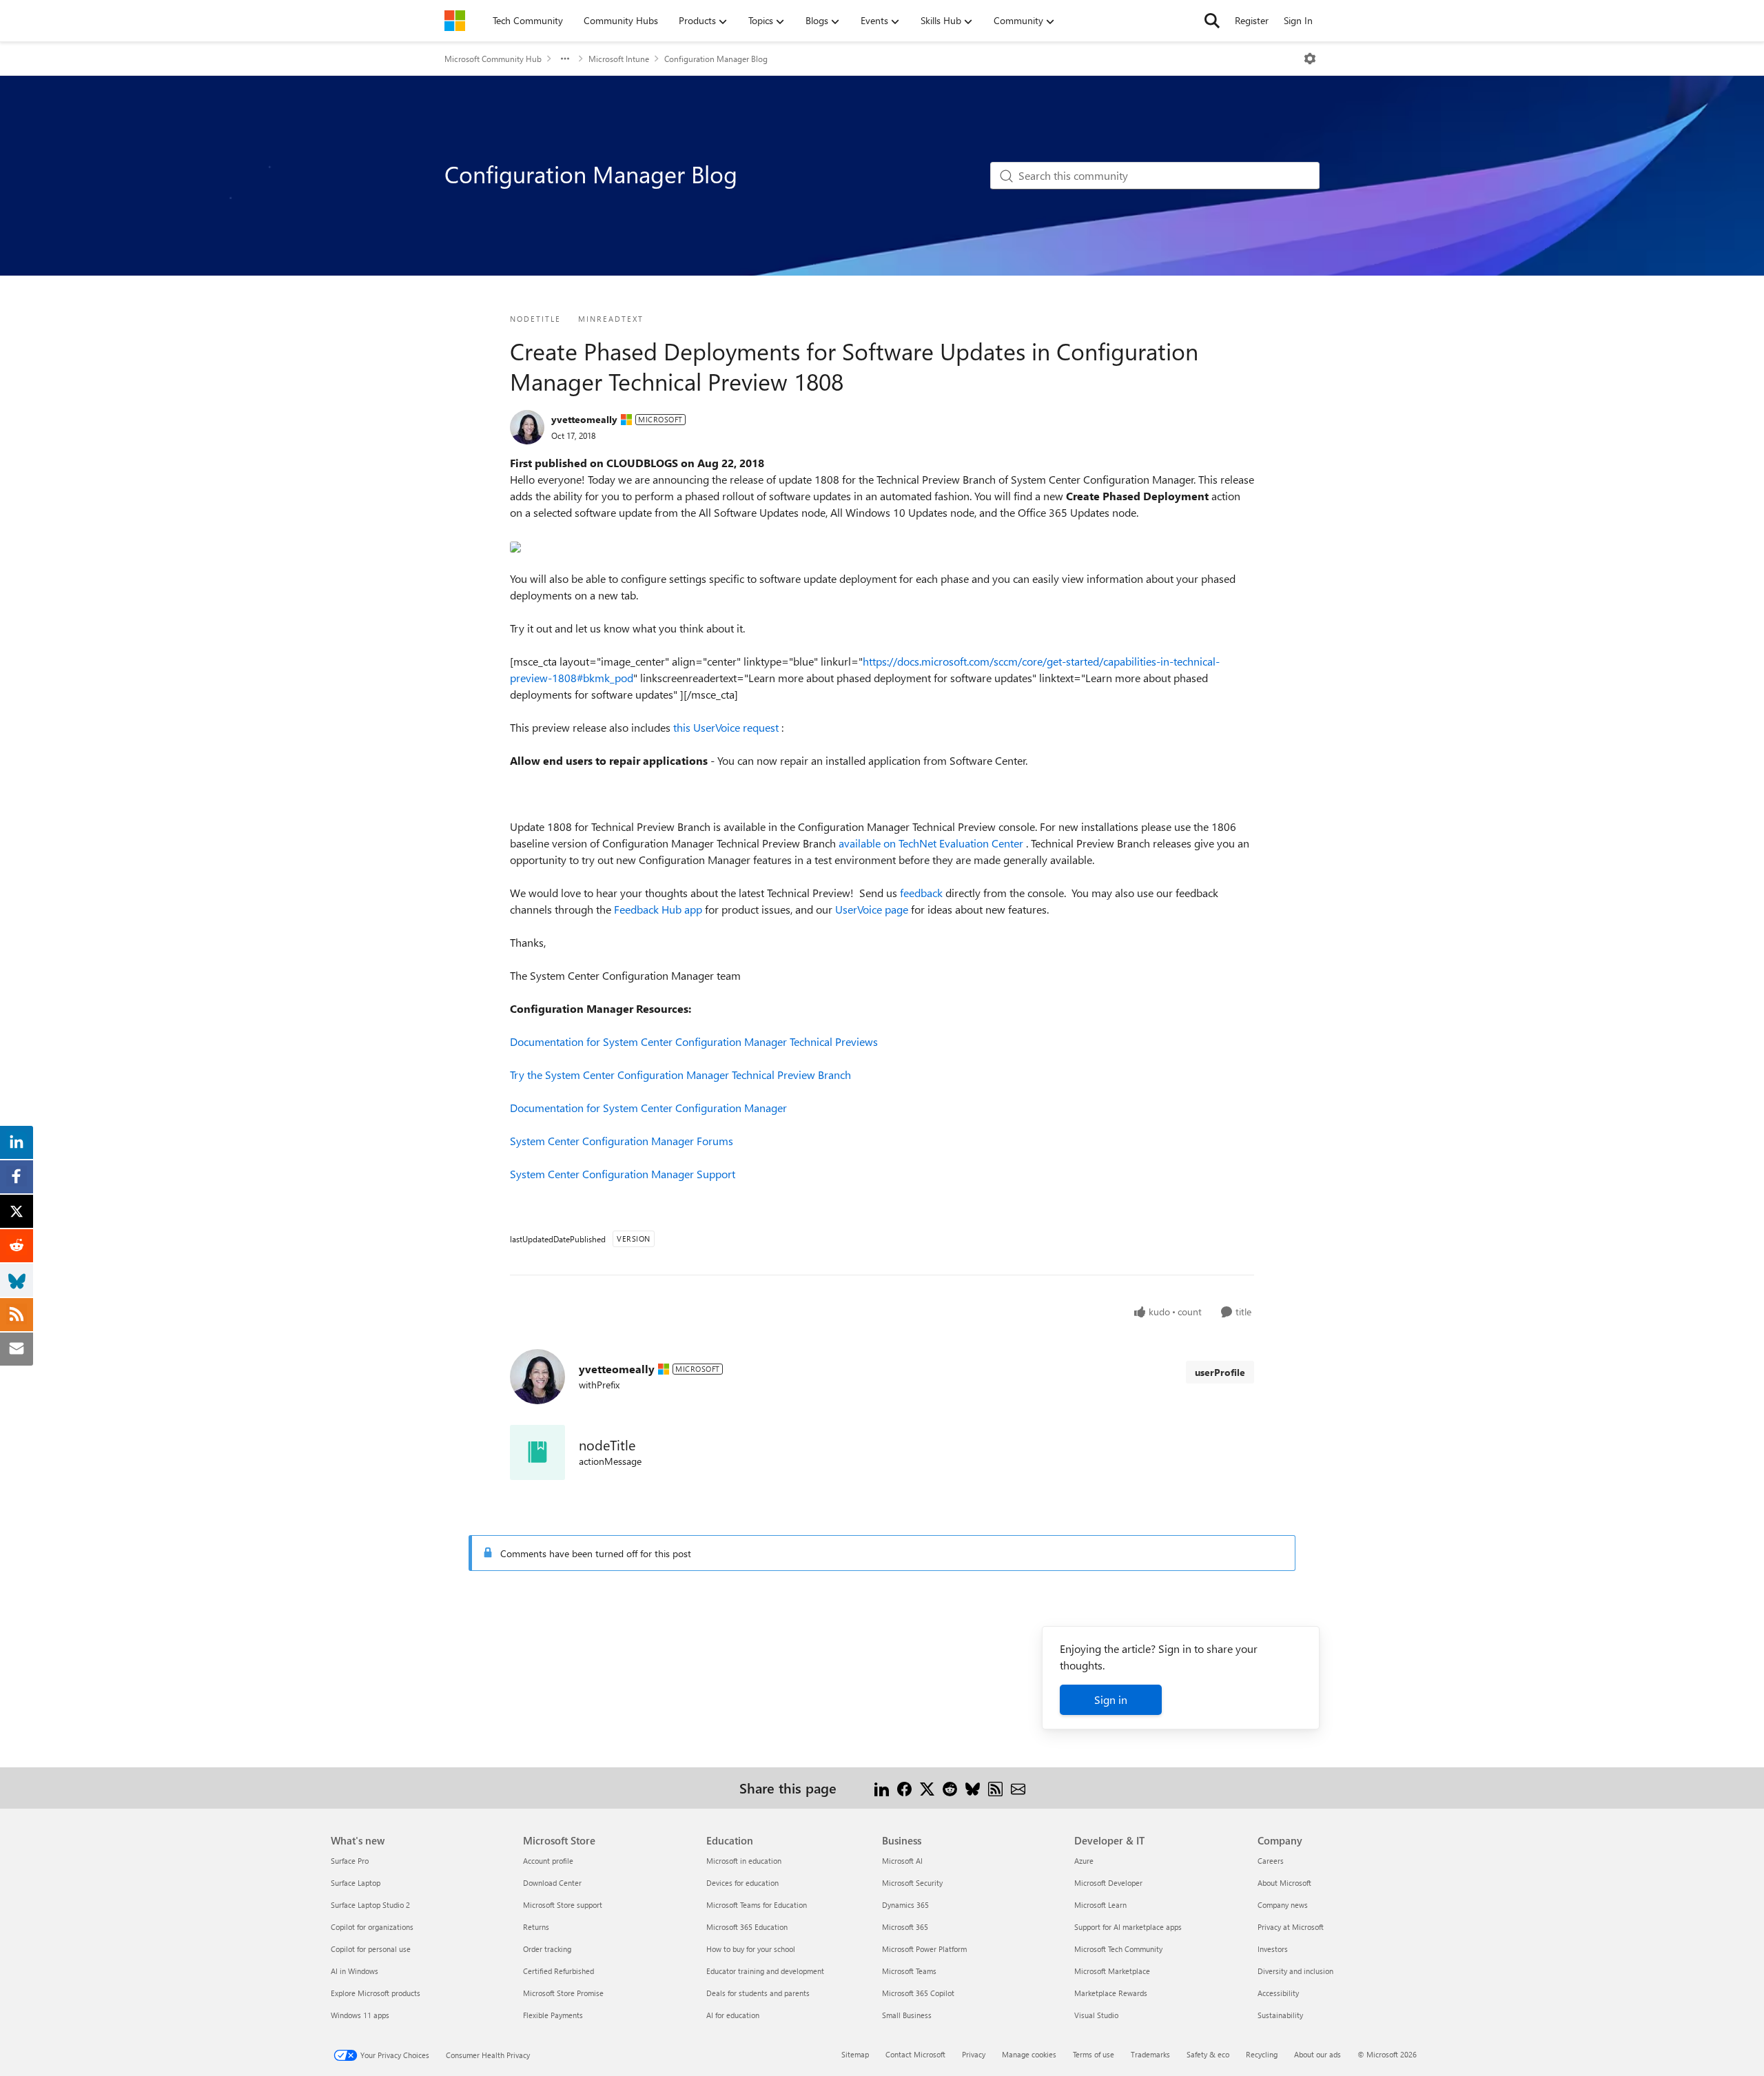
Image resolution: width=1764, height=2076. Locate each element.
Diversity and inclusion (1295, 1971)
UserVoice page (873, 909)
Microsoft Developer (1108, 1883)
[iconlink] (537, 1452)
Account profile (548, 1861)
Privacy (974, 2054)
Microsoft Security (912, 1883)
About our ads (1317, 2054)
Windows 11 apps (360, 2015)
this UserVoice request (727, 727)
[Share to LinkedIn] (882, 1788)
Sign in (1111, 1699)
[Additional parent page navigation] (565, 59)
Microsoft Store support (563, 1905)
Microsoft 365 (905, 1927)
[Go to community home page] (455, 21)
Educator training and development (765, 1971)
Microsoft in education (744, 1861)
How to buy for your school (751, 1949)
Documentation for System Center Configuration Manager (648, 1108)
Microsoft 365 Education (747, 1927)
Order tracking (547, 1949)
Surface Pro (350, 1861)
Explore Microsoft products (376, 1993)
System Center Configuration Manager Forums (622, 1141)
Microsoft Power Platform (924, 1949)
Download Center (552, 1883)
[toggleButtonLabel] (1310, 59)
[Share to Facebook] (904, 1788)
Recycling (1262, 2054)
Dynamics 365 (905, 1905)
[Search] (1212, 21)
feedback (923, 893)
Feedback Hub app (659, 909)
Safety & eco (1208, 2054)
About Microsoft (1284, 1883)
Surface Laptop (356, 1883)
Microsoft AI (902, 1861)
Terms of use (1094, 2054)
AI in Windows (355, 1971)
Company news (1283, 1905)
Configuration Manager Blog (716, 59)
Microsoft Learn (1100, 1905)
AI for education (733, 2015)
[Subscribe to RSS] (995, 1788)
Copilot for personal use (371, 1949)
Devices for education (742, 1883)
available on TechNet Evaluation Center (932, 843)
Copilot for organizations (372, 1927)
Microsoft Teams (909, 1971)
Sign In (1298, 20)
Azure (1084, 1861)
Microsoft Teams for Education (757, 1905)
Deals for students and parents (758, 1993)
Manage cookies (1029, 2054)
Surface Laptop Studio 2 (370, 1905)
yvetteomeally (584, 419)
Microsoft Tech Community (1118, 1949)
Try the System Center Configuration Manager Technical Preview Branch (680, 1075)
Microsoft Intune (619, 59)
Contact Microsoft (915, 2054)
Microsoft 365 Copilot (918, 1993)
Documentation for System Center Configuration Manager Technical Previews (694, 1041)
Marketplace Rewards (1111, 1993)
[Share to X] (927, 1788)
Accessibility (1278, 1993)
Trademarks (1150, 2054)
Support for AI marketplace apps (1128, 1927)
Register (1252, 20)
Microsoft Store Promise (563, 1993)
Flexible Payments (553, 2015)
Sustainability (1280, 2015)
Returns (536, 1927)
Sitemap (855, 2054)
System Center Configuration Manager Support (623, 1174)
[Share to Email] (1018, 1788)
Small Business (907, 2015)
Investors (1273, 1949)
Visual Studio (1096, 2015)
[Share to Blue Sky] (973, 1788)
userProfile (1220, 1372)
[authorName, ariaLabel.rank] (527, 427)
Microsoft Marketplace (1112, 1971)
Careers (1271, 1861)
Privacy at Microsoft (1291, 1927)
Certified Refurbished (558, 1971)
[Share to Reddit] (950, 1788)
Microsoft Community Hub (493, 59)
